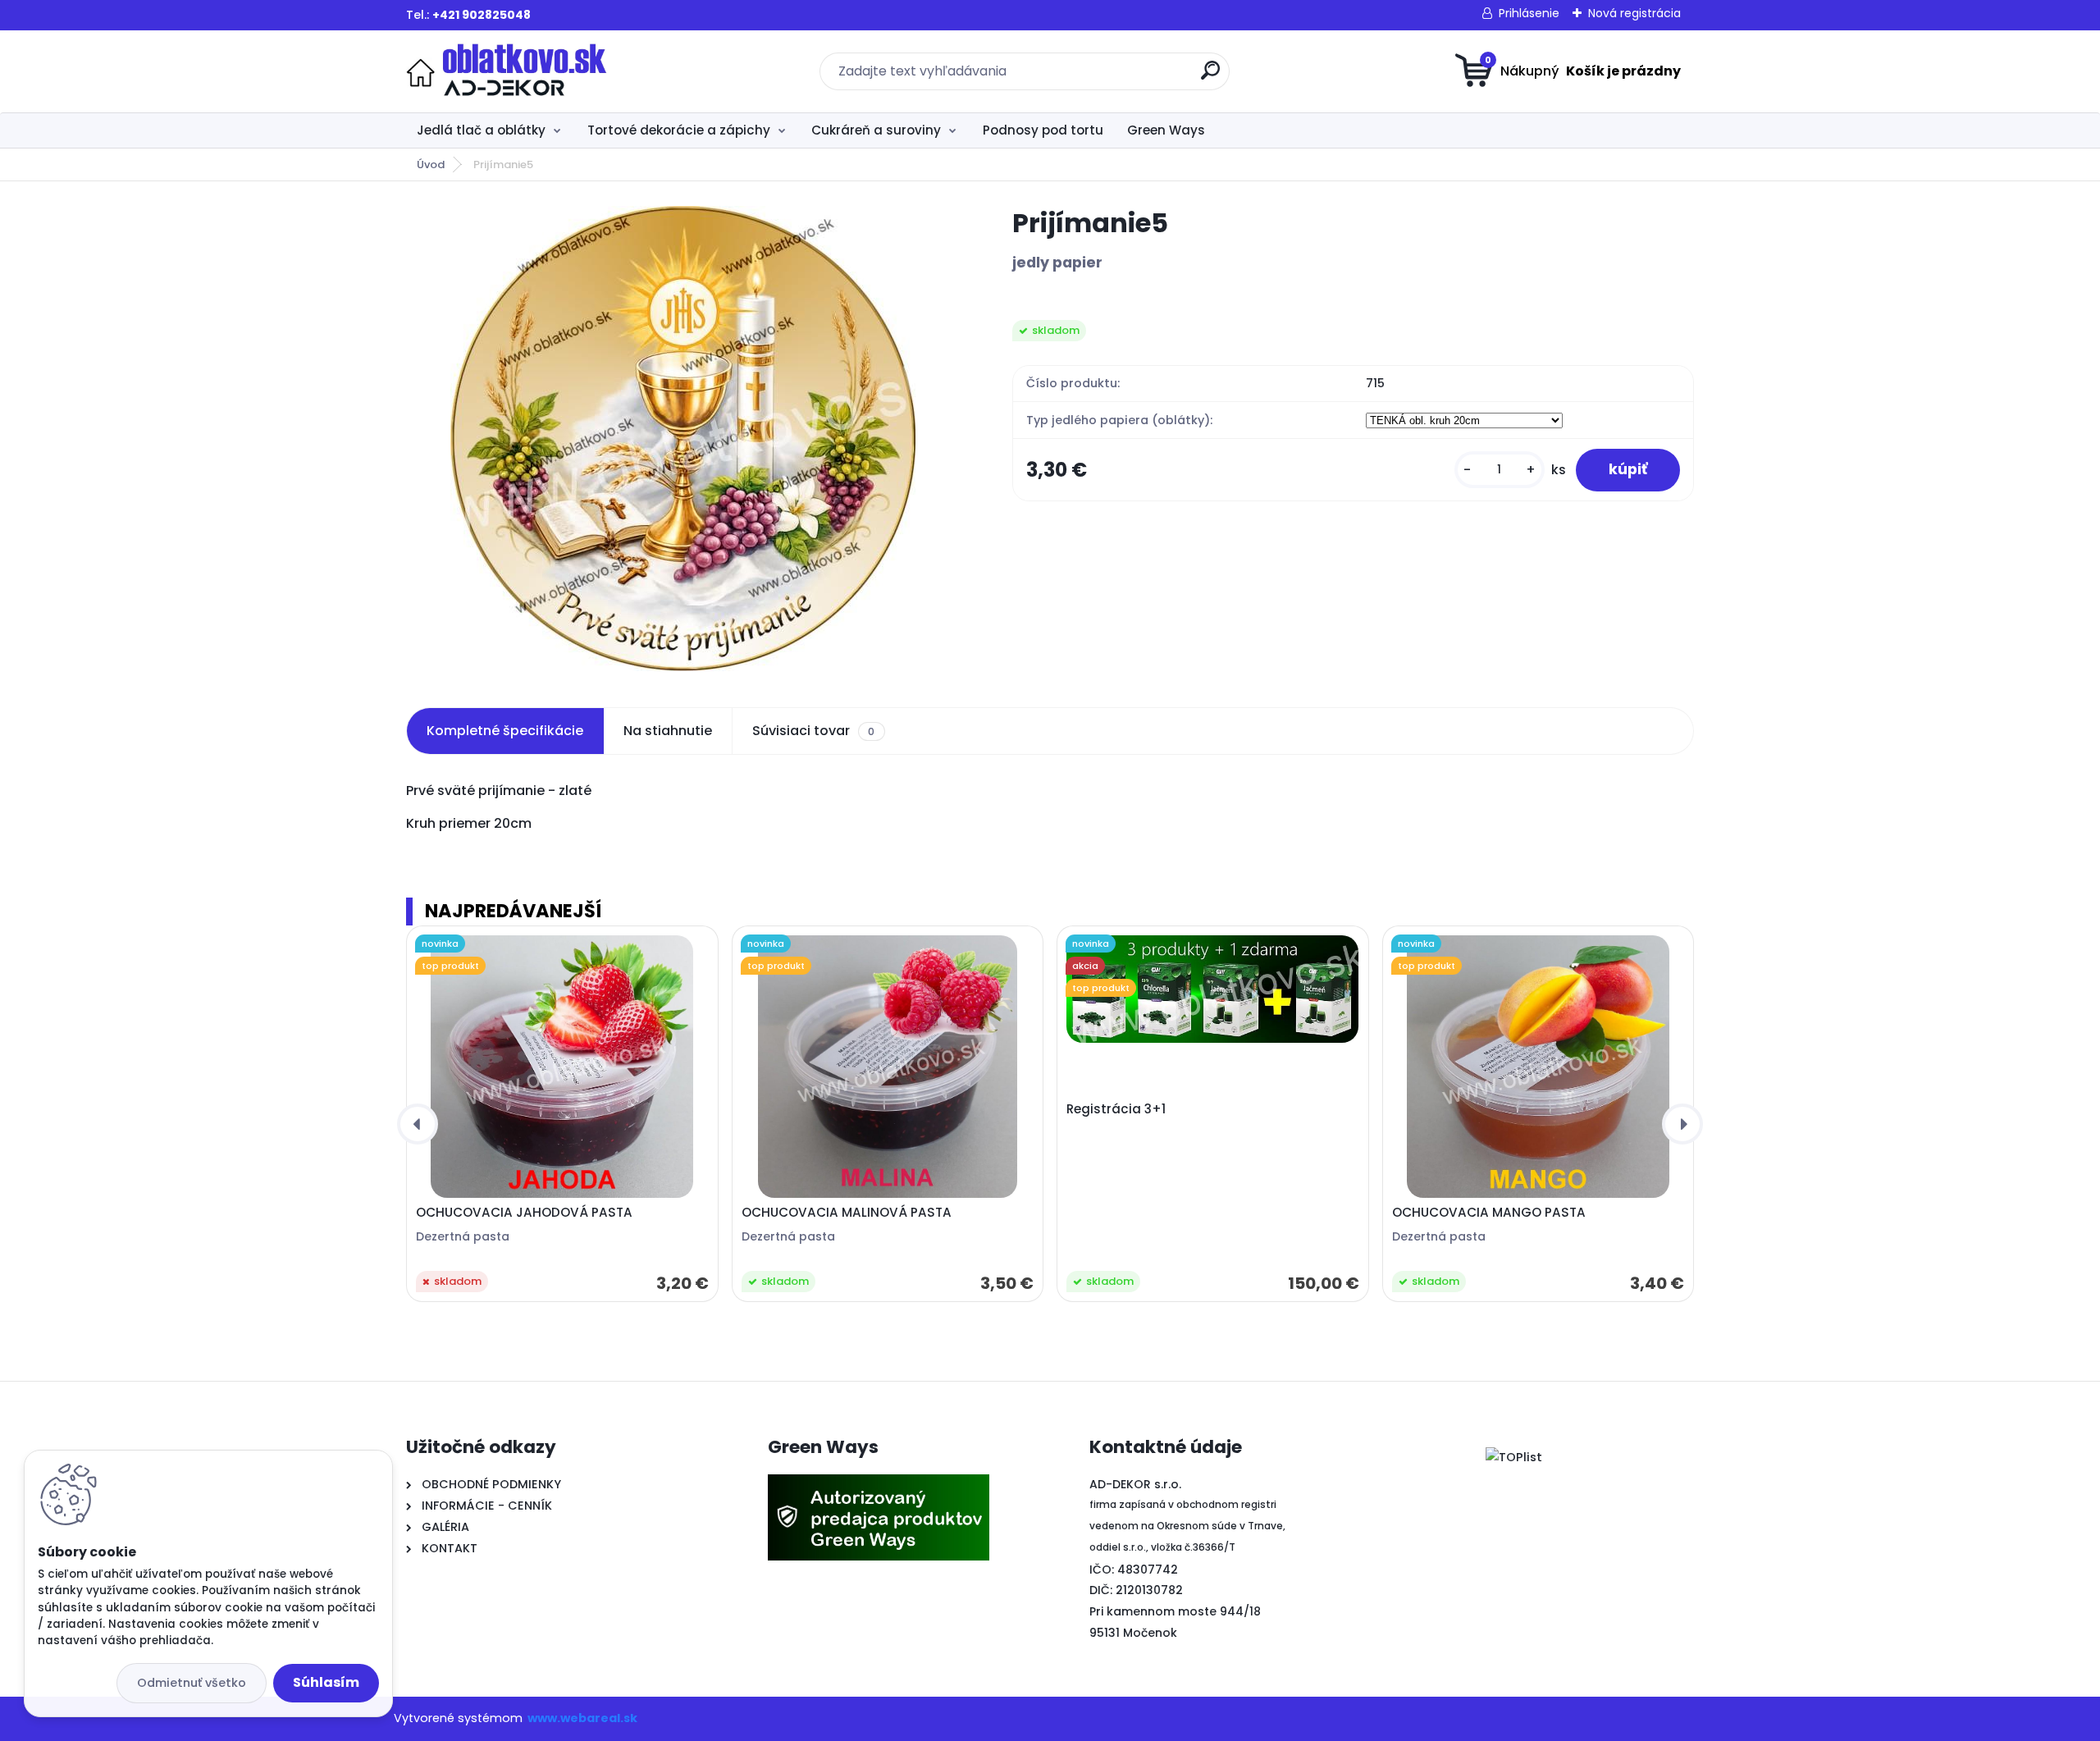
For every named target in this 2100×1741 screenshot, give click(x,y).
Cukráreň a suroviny (876, 130)
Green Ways (1166, 130)
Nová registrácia (1634, 13)
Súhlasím (326, 1682)
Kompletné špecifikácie (505, 731)
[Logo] (507, 71)
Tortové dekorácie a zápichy (679, 130)
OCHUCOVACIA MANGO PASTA (1489, 1213)
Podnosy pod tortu (1043, 130)
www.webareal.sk (582, 1718)
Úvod (431, 165)
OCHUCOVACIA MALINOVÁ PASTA (847, 1213)
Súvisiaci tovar (813, 731)
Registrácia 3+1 (1116, 1109)
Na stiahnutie (668, 731)
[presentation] (418, 1124)
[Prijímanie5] (683, 439)
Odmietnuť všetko (192, 1683)
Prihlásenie (1529, 13)
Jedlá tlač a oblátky (481, 130)
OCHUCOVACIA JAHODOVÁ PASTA (524, 1213)
